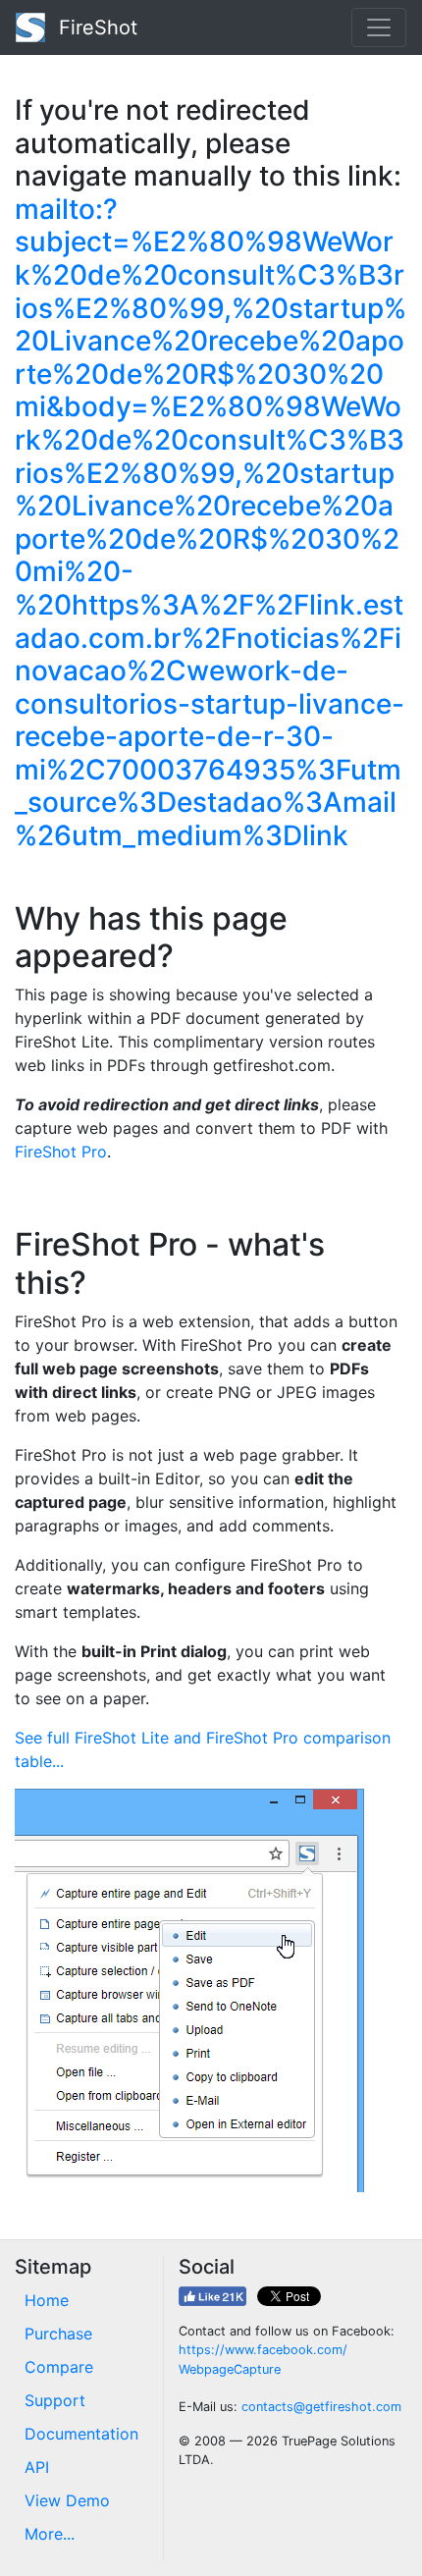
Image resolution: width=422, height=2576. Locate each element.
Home (47, 2300)
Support (55, 2400)
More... (50, 2534)
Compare (59, 2367)
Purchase (58, 2334)
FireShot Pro (61, 1152)
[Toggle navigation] (379, 27)
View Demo (67, 2500)
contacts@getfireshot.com (321, 2407)
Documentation (81, 2434)
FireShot (95, 27)
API (37, 2467)
